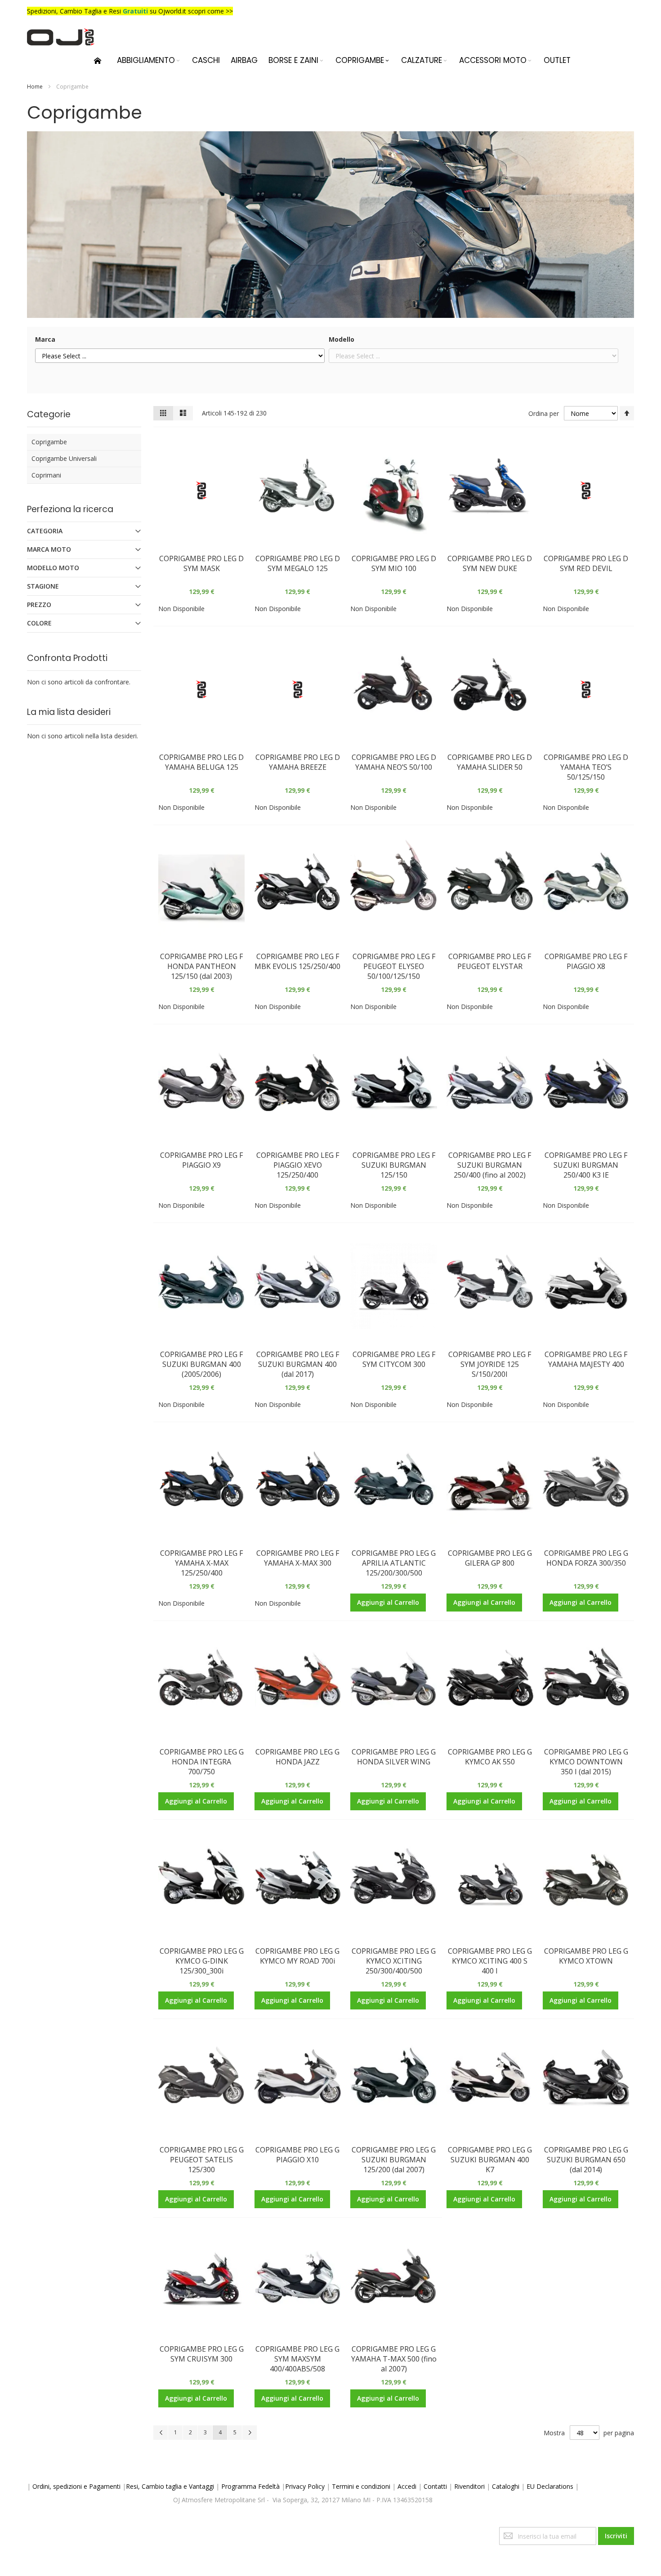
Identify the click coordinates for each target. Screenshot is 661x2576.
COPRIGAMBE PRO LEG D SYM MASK (201, 563)
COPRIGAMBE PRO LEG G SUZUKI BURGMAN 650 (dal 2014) (586, 2160)
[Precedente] (161, 2433)
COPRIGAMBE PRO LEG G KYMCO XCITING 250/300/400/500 (394, 1961)
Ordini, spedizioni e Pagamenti (76, 2486)
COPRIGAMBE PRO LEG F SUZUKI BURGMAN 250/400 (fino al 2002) (490, 1165)
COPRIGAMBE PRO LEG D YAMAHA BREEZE (298, 762)
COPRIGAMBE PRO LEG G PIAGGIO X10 (297, 2155)
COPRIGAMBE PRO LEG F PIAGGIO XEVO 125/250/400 (298, 1165)
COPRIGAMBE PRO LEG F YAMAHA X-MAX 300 (298, 1558)
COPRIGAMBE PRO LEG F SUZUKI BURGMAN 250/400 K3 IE (586, 1165)
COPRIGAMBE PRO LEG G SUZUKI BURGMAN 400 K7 (490, 2160)
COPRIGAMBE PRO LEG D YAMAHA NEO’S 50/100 (394, 762)
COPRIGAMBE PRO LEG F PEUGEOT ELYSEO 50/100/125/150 (394, 966)
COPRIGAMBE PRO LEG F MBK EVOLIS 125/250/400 (297, 961)
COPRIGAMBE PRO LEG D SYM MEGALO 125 (298, 563)
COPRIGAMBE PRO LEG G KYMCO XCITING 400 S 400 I (490, 1961)
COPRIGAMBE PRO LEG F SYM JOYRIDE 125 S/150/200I (490, 1364)
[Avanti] (250, 2433)
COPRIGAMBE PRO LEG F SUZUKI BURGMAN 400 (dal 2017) (298, 1364)
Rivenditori (469, 2486)
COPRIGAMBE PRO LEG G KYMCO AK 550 (490, 1757)
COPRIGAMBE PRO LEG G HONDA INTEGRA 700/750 (202, 1762)
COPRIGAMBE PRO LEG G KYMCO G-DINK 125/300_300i (202, 1961)
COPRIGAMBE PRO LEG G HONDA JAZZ (297, 1757)
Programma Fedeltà (250, 2486)
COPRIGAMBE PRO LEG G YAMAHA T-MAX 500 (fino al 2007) (394, 2359)
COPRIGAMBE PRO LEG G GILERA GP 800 (490, 1558)
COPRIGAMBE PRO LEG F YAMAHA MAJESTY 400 (586, 1359)
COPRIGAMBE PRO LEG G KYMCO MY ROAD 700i (297, 1956)
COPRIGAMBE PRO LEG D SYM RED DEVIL (586, 563)
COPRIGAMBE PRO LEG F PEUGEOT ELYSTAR (490, 961)
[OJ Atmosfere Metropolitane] (61, 37)
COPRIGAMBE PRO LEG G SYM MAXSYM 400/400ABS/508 (297, 2359)
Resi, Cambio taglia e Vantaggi (170, 2486)
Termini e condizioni (361, 2486)
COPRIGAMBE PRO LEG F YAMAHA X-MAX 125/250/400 (201, 1563)
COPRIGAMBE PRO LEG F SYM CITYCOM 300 (394, 1359)
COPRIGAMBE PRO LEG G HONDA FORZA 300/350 (586, 1558)
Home (36, 87)
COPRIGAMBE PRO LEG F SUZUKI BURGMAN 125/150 (394, 1165)
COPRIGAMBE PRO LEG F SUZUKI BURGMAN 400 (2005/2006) (201, 1364)
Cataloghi (506, 2486)
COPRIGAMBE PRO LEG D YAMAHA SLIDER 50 (490, 762)
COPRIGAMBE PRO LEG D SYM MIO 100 (394, 563)
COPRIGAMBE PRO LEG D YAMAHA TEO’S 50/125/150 (586, 767)
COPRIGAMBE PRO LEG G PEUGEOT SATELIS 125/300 (202, 2160)
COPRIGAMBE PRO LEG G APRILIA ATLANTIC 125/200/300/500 (394, 1563)
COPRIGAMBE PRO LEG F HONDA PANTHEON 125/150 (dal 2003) (201, 966)
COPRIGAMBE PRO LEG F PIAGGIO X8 (586, 961)
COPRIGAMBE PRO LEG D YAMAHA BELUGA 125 (201, 762)
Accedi (407, 2486)
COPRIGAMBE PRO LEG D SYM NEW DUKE (490, 563)
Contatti (435, 2486)
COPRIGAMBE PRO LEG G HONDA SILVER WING (394, 1757)
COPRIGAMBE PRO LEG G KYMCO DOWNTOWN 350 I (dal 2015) (586, 1762)
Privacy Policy (305, 2486)
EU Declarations (550, 2486)
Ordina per (544, 413)
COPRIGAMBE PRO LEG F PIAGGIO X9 (201, 1160)
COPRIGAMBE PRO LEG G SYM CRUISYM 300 (202, 2354)
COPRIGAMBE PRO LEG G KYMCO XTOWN (586, 1956)
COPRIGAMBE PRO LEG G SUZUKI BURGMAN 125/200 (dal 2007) (394, 2160)
